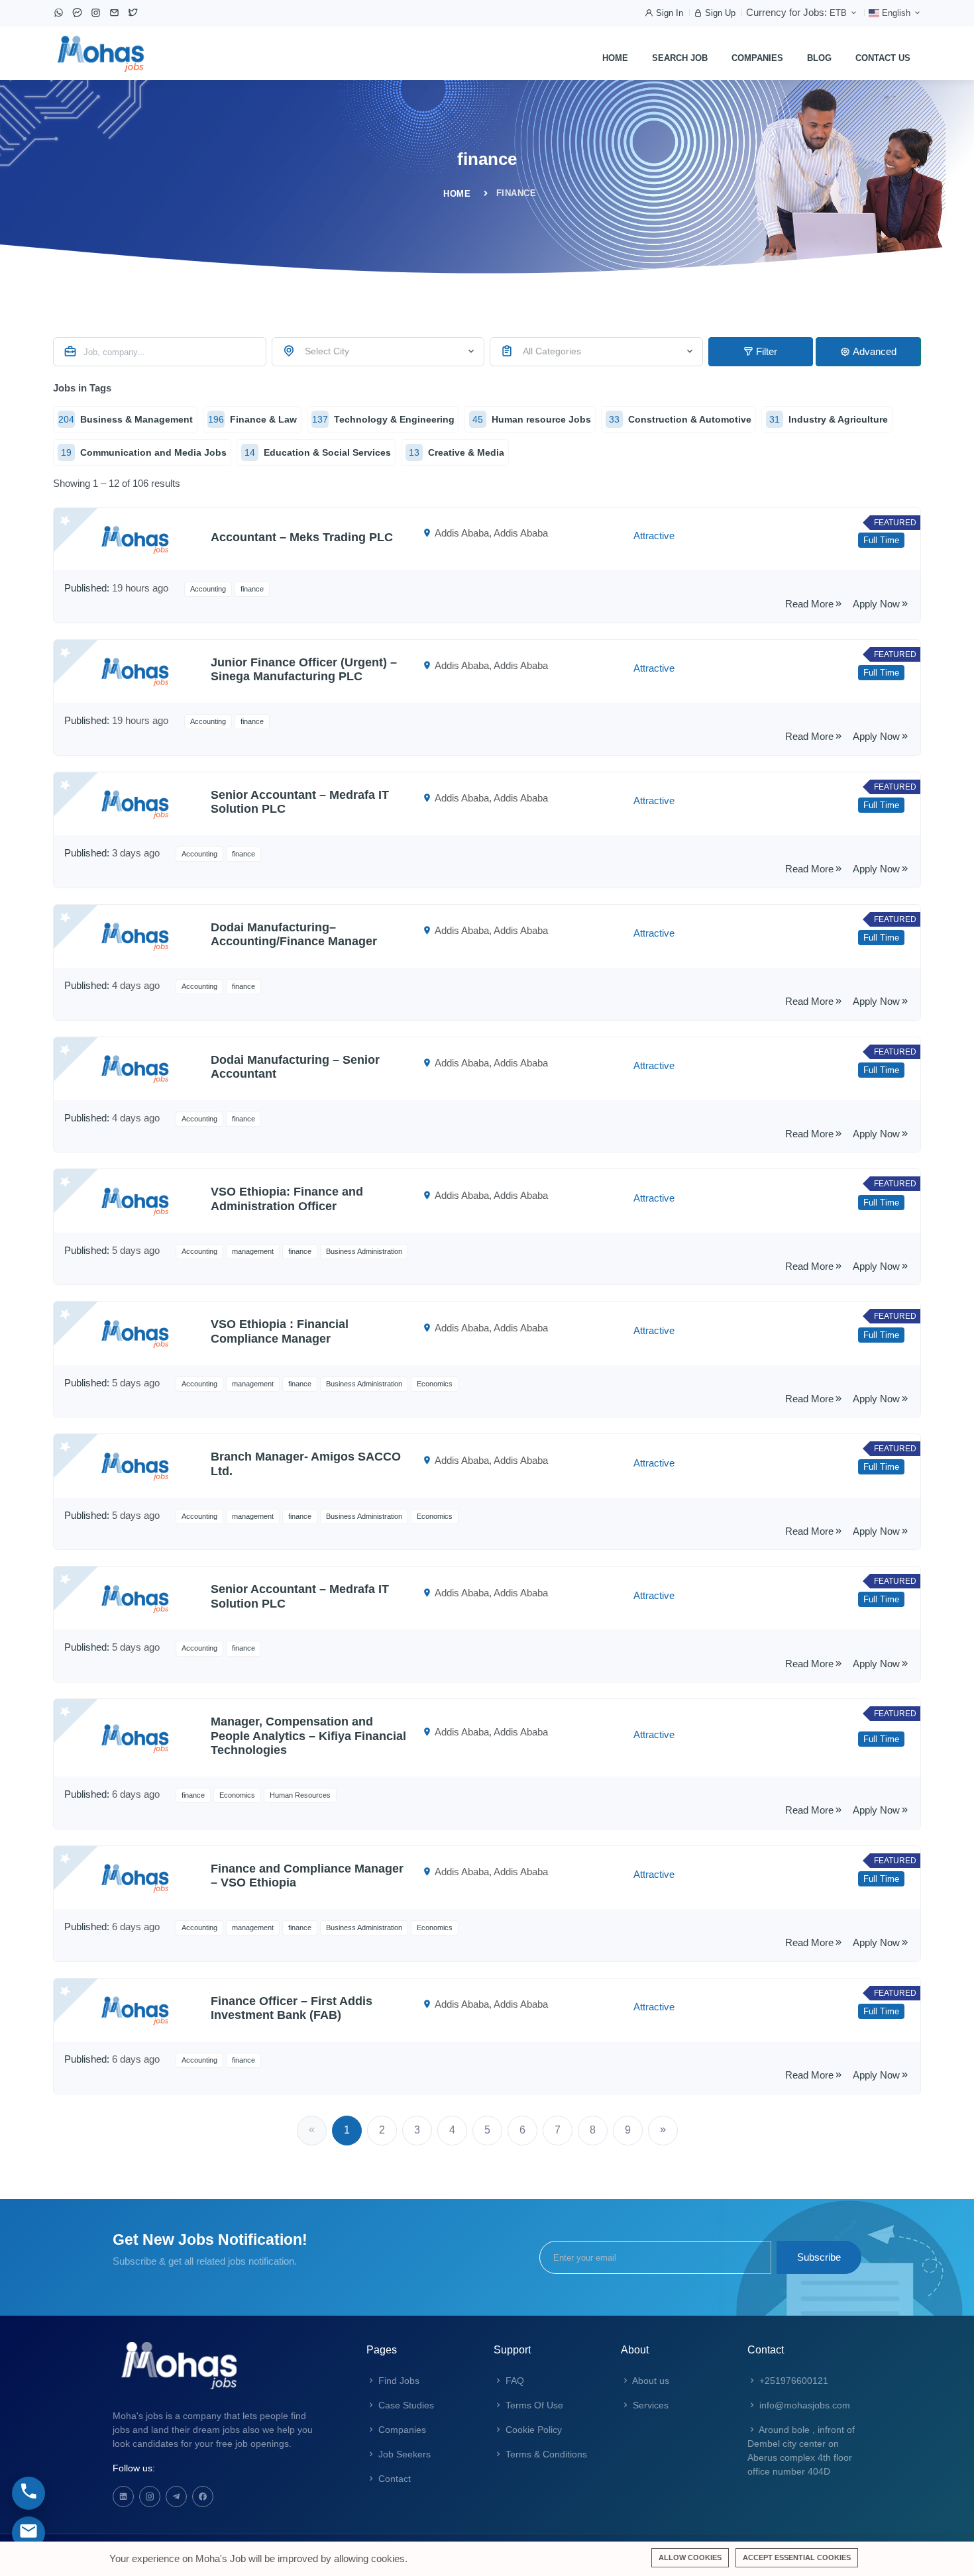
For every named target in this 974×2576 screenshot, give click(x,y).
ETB (839, 13)
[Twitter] (133, 13)
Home (615, 58)
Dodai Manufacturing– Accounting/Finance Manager (294, 935)
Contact (393, 2479)
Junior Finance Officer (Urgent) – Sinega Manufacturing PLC (304, 670)
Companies (757, 58)
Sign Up (719, 13)
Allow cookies (690, 2557)
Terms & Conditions (545, 2454)
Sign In (668, 13)
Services (649, 2405)
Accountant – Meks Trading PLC (302, 537)
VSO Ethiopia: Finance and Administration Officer (287, 1199)
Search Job (680, 58)
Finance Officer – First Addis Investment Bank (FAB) (292, 2008)
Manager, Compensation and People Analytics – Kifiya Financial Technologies (308, 1736)
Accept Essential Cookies (797, 2557)
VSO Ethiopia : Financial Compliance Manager (280, 1331)
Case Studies (405, 2405)
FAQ (514, 2381)
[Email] (115, 13)
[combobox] (378, 352)
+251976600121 (792, 2381)
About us (650, 2381)
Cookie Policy (532, 2430)
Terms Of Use (533, 2405)
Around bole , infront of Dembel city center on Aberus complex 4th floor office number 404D (801, 2450)
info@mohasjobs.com (803, 2405)
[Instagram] (96, 13)
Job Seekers (403, 2454)
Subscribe (819, 2257)
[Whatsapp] (59, 13)
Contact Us (883, 58)
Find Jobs (398, 2381)
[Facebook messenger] (78, 13)
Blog (819, 58)
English (896, 13)
